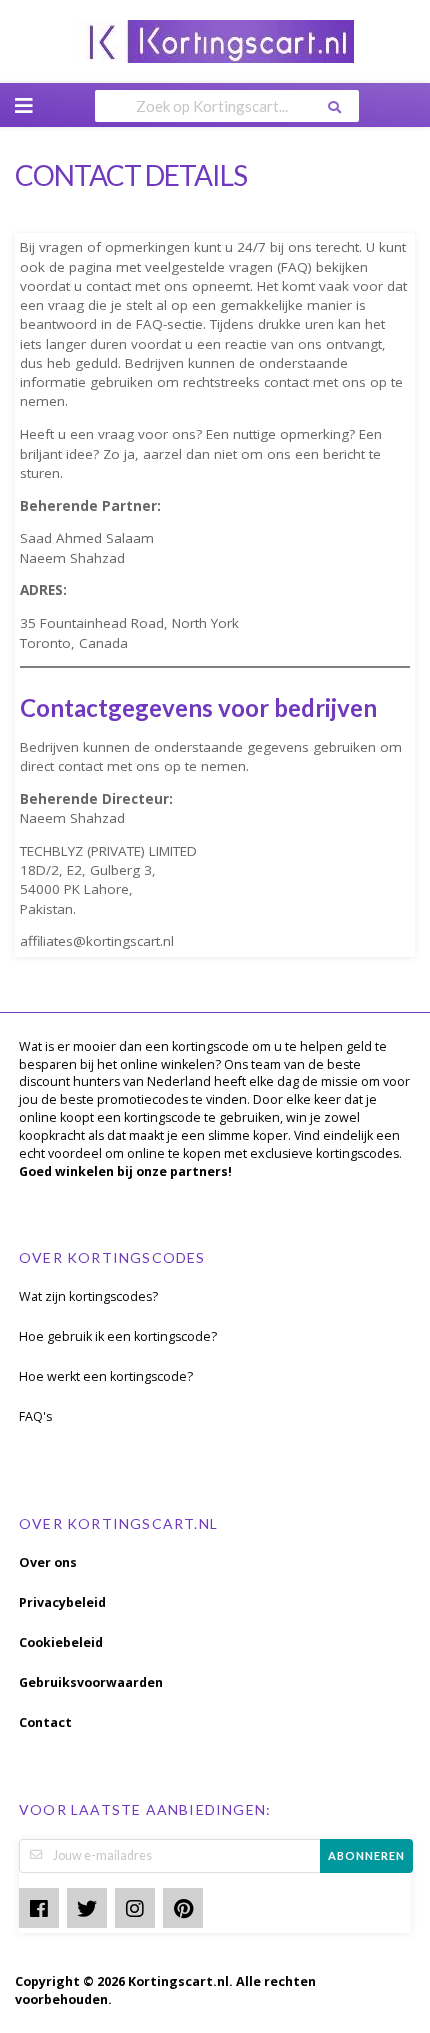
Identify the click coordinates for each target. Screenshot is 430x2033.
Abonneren (366, 1855)
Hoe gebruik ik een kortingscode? (118, 1336)
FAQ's (35, 1416)
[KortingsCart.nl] (215, 39)
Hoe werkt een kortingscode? (106, 1376)
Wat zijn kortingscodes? (88, 1296)
